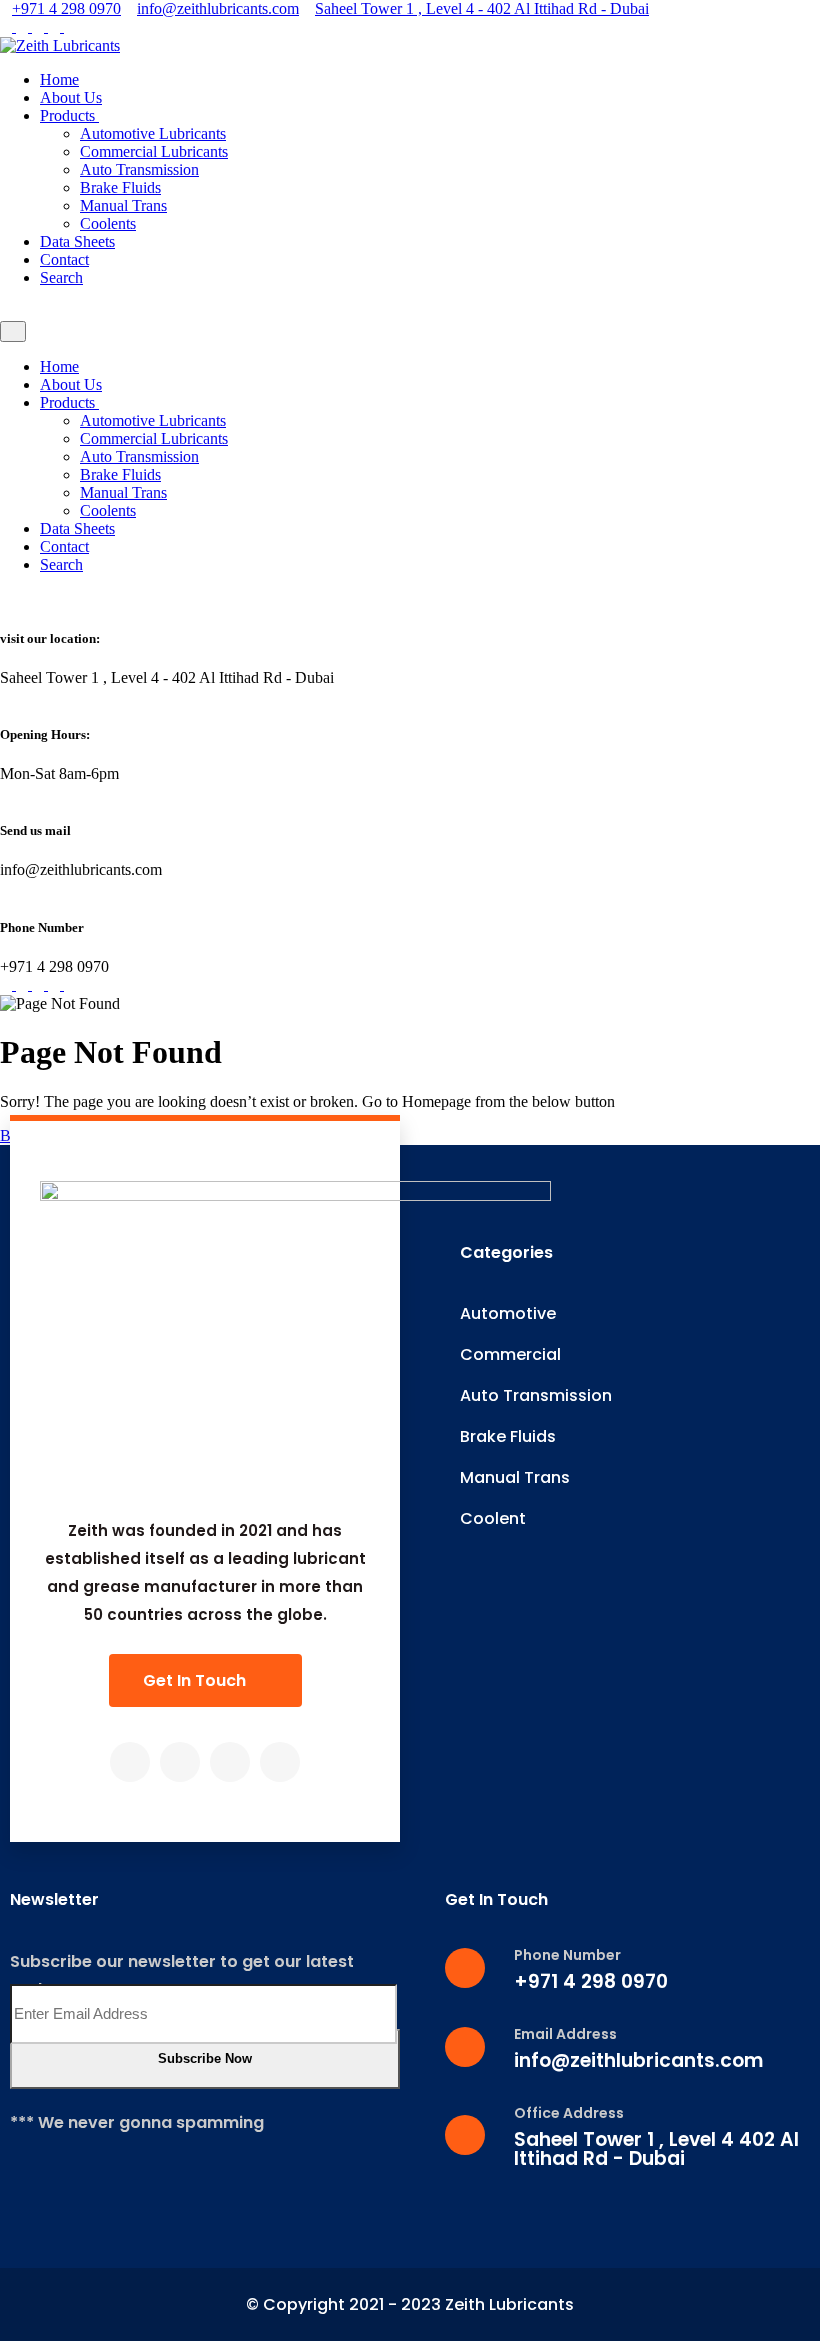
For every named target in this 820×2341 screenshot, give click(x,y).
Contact (64, 259)
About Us (71, 97)
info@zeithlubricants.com (218, 8)
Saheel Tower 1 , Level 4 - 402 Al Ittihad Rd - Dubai (482, 8)
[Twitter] (180, 1762)
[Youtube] (280, 1762)
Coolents (108, 223)
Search (61, 277)
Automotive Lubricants (153, 133)
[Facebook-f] (130, 1762)
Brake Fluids (120, 187)
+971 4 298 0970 (66, 8)
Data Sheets (77, 241)
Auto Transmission (139, 169)
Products (69, 115)
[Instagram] (230, 1762)
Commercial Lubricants (154, 151)
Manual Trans (123, 205)
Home (59, 79)
